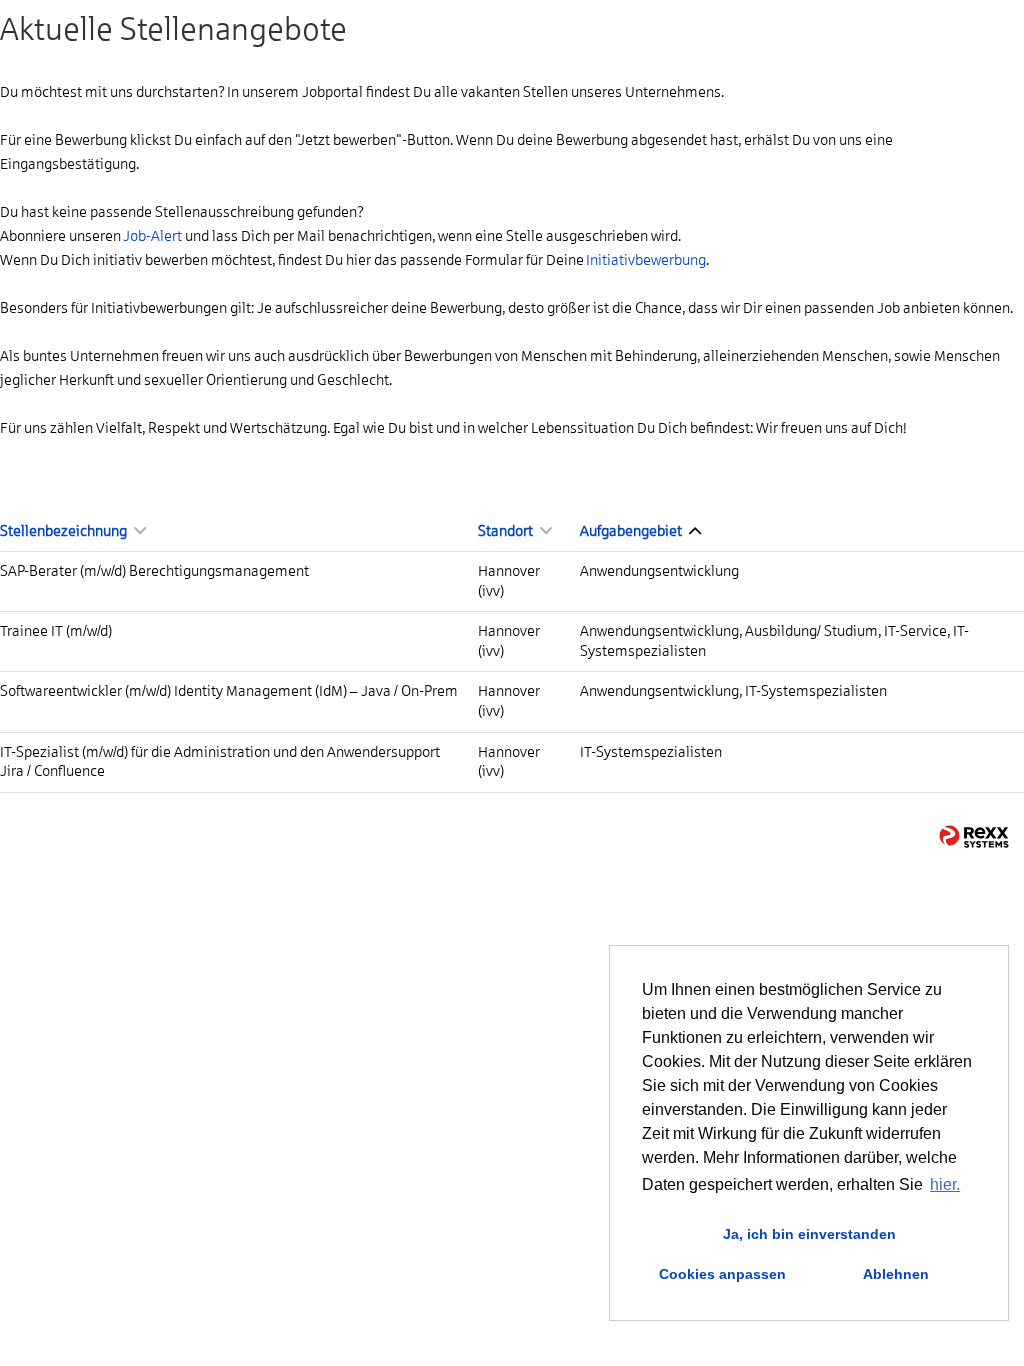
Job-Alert (152, 236)
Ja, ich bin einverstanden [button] (809, 1234)
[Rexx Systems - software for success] (974, 836)
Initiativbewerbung (646, 260)
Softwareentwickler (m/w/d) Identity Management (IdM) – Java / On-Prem (229, 691)
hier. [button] (945, 1184)
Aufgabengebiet (632, 531)
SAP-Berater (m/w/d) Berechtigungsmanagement (154, 571)
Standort (506, 531)
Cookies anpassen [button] (722, 1274)
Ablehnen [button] (896, 1274)
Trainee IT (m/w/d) (56, 631)
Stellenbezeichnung (64, 531)
